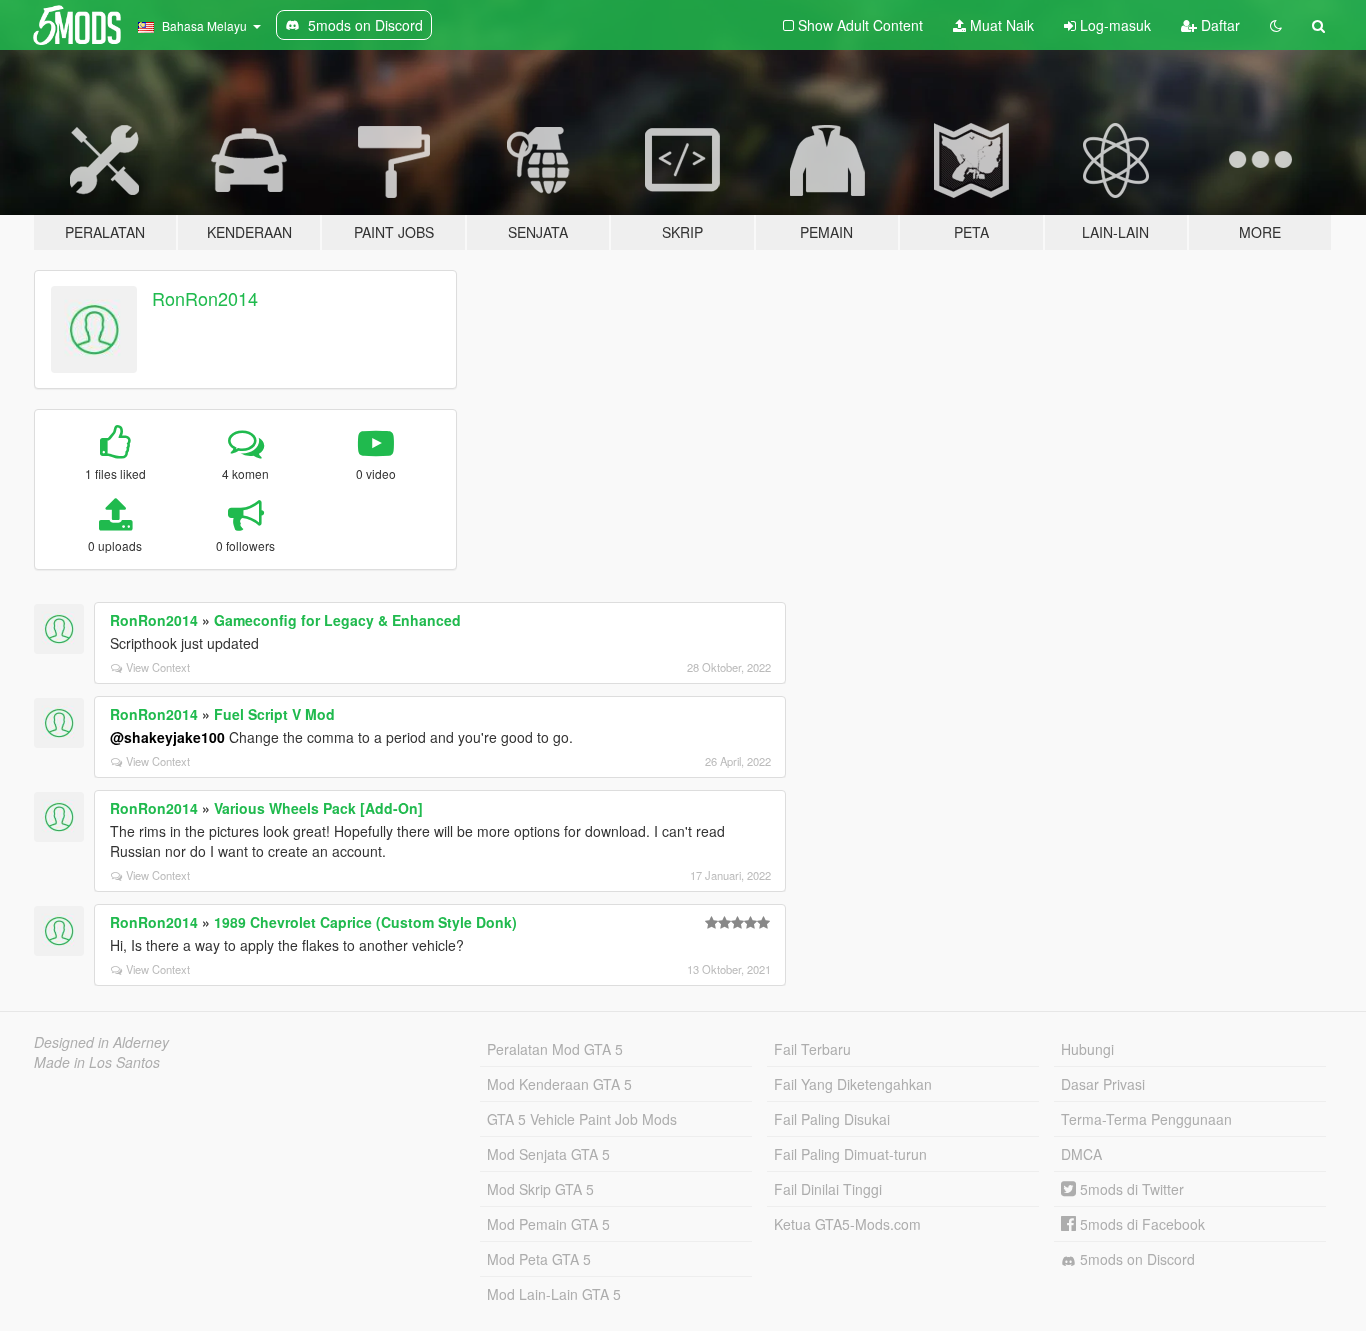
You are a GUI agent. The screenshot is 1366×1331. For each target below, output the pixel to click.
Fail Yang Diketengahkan (853, 1084)
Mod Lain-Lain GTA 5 (554, 1294)
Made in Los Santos (97, 1062)
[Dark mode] (1276, 25)
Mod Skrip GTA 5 (540, 1189)
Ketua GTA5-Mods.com (847, 1224)
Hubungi (1087, 1049)
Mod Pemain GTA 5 (548, 1224)
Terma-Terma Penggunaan (1146, 1119)
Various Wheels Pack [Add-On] (318, 808)
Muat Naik (1000, 25)
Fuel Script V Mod (274, 714)
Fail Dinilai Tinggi (828, 1189)
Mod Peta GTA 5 (539, 1259)
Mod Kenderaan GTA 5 (559, 1084)
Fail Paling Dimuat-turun (850, 1154)
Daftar (1218, 25)
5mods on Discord (1135, 1259)
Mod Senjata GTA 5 (548, 1154)
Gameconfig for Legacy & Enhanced (337, 620)
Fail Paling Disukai (832, 1119)
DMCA (1081, 1154)
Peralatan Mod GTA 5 (555, 1049)
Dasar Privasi (1103, 1084)
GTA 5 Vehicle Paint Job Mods (582, 1119)
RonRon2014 (205, 298)
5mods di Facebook (1140, 1224)
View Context (158, 667)
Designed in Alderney (101, 1042)
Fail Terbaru (812, 1049)
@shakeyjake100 (167, 737)
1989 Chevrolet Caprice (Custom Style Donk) (365, 922)
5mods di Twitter (1130, 1189)
